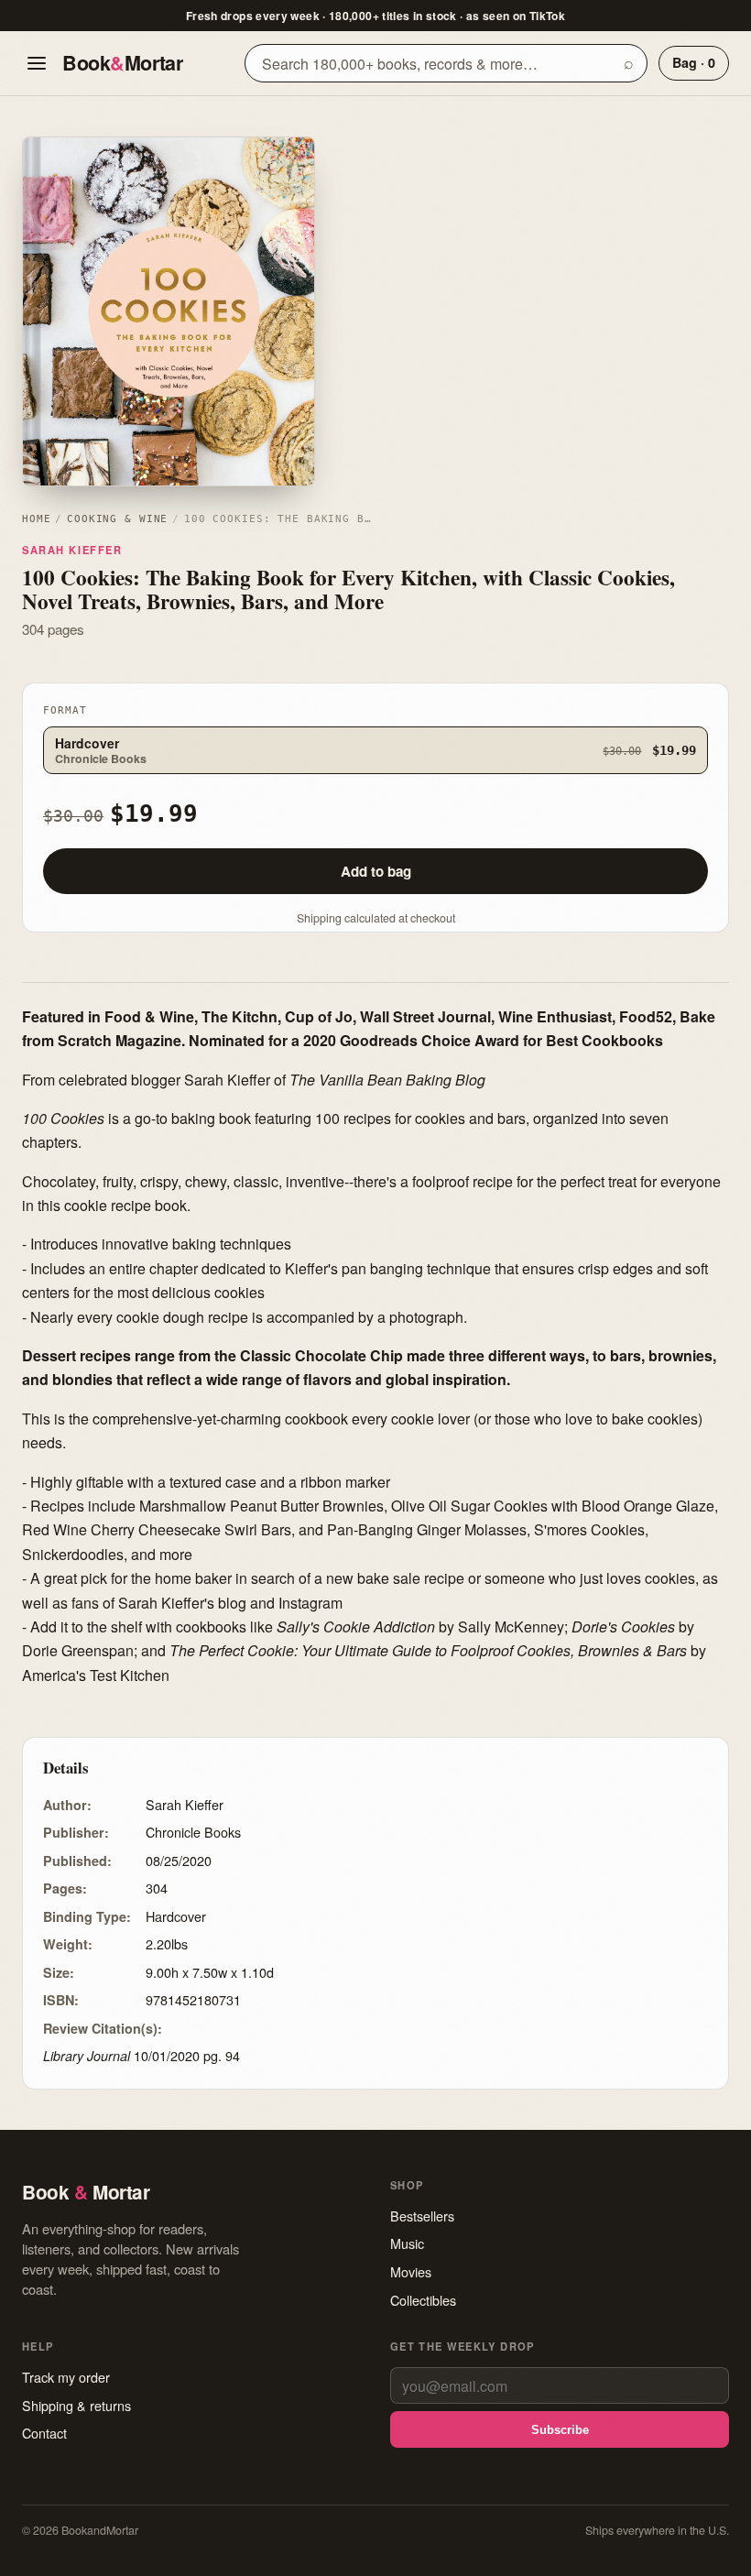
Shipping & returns (76, 2405)
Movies (411, 2271)
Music (407, 2243)
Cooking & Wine (117, 519)
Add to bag (376, 871)
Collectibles (423, 2300)
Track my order (66, 2377)
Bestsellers (422, 2216)
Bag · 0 (694, 62)
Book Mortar (122, 63)
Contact (44, 2433)
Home (36, 519)
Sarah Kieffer (72, 550)
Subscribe (560, 2430)
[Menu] (37, 63)
